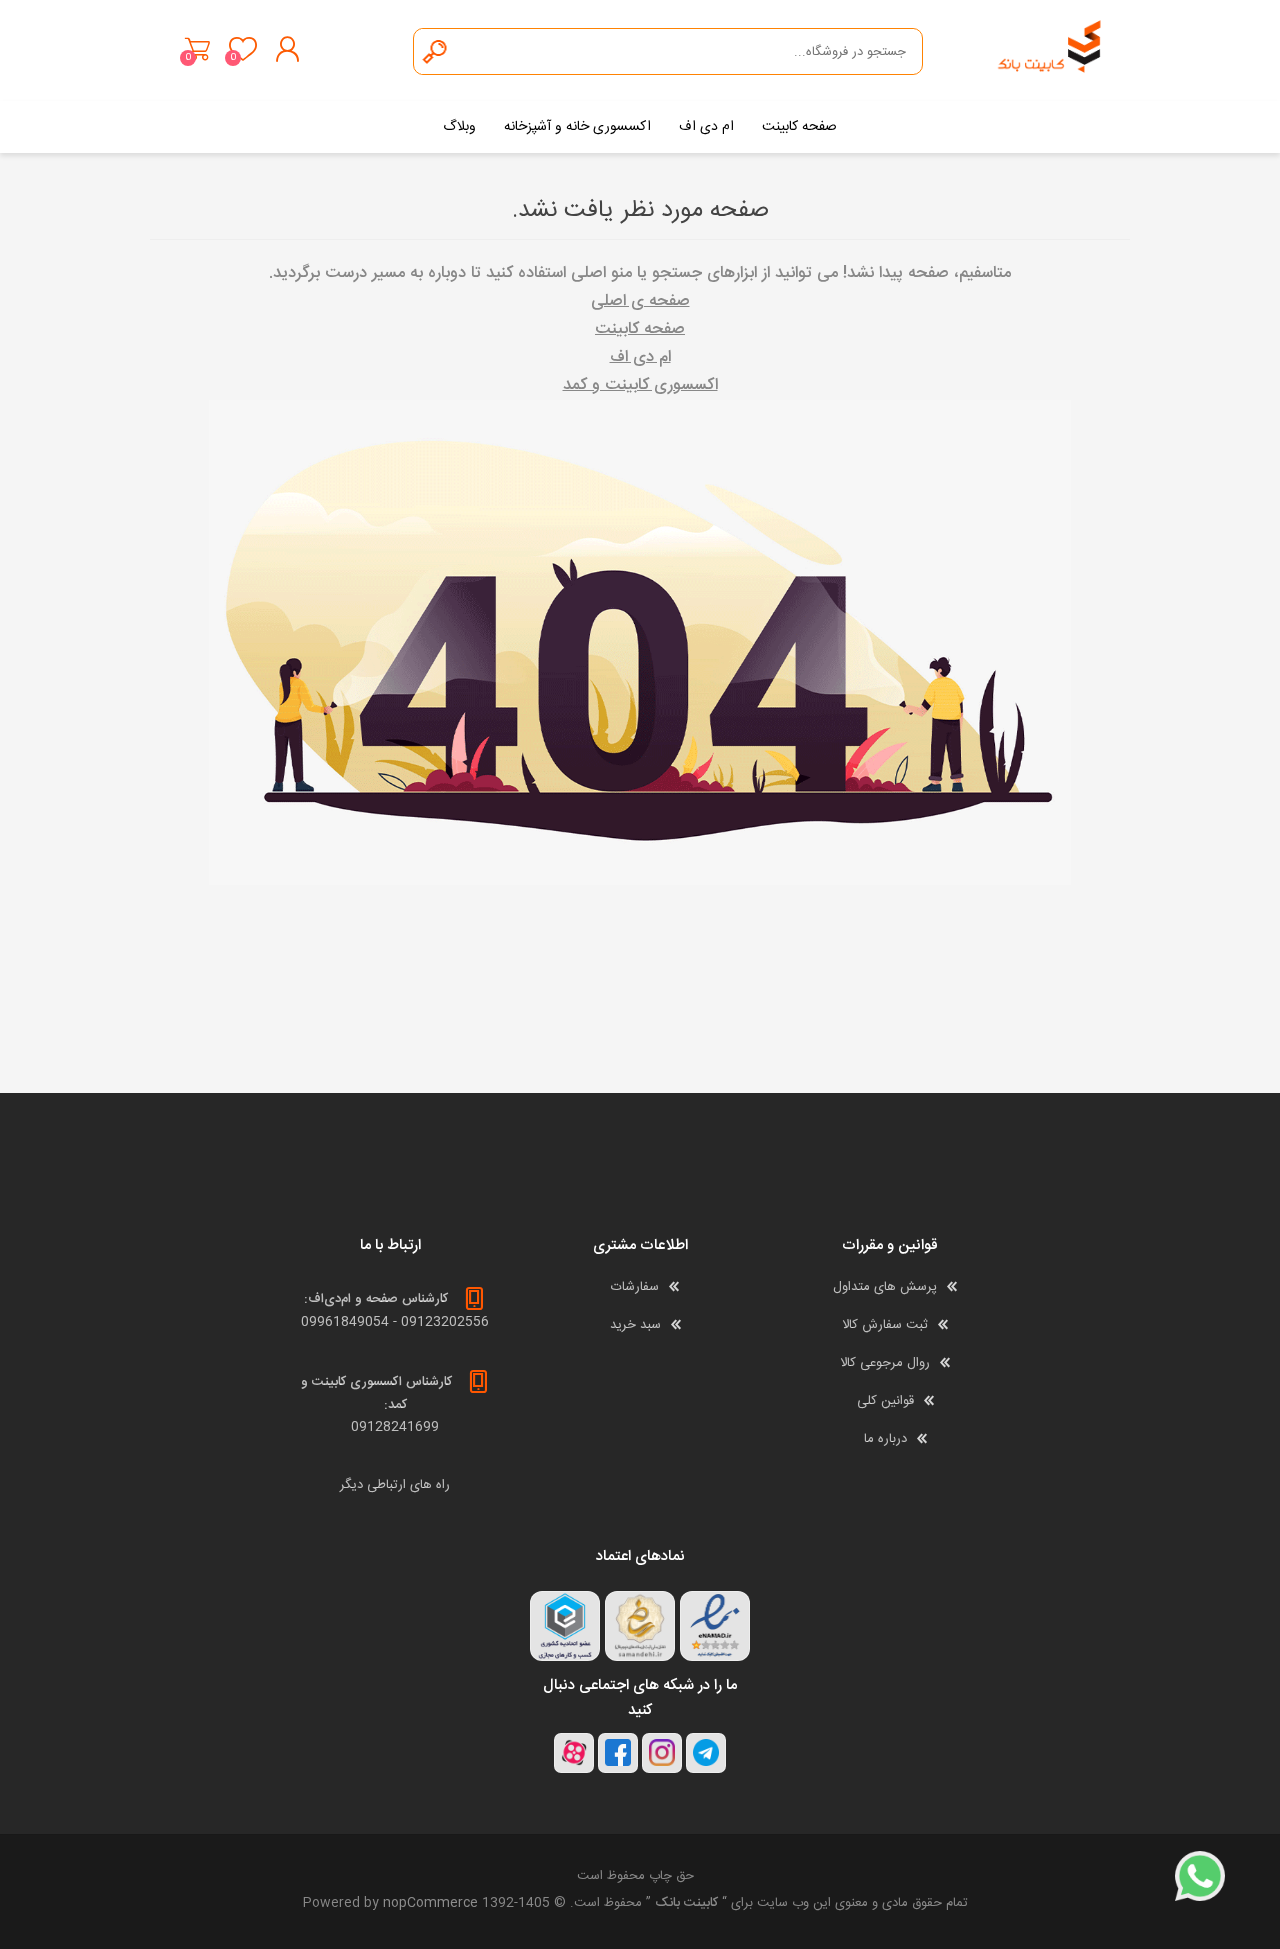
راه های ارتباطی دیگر (395, 1485)
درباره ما (885, 1439)
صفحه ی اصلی (640, 301)
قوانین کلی (885, 1401)
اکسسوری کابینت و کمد (640, 385)
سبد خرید (197, 49)
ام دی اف (640, 357)
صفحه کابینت (640, 329)
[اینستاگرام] (662, 1753)
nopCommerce (430, 1903)
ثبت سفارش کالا (885, 1325)
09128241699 (395, 1427)
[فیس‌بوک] (618, 1753)
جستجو (436, 51)
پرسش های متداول (885, 1287)
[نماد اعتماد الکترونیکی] (715, 1626)
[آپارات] (574, 1753)
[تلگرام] (706, 1753)
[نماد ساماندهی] (640, 1626)
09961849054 (345, 1322)
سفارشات (635, 1287)
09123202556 (445, 1322)
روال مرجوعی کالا (885, 1363)
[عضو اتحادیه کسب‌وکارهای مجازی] (565, 1626)
